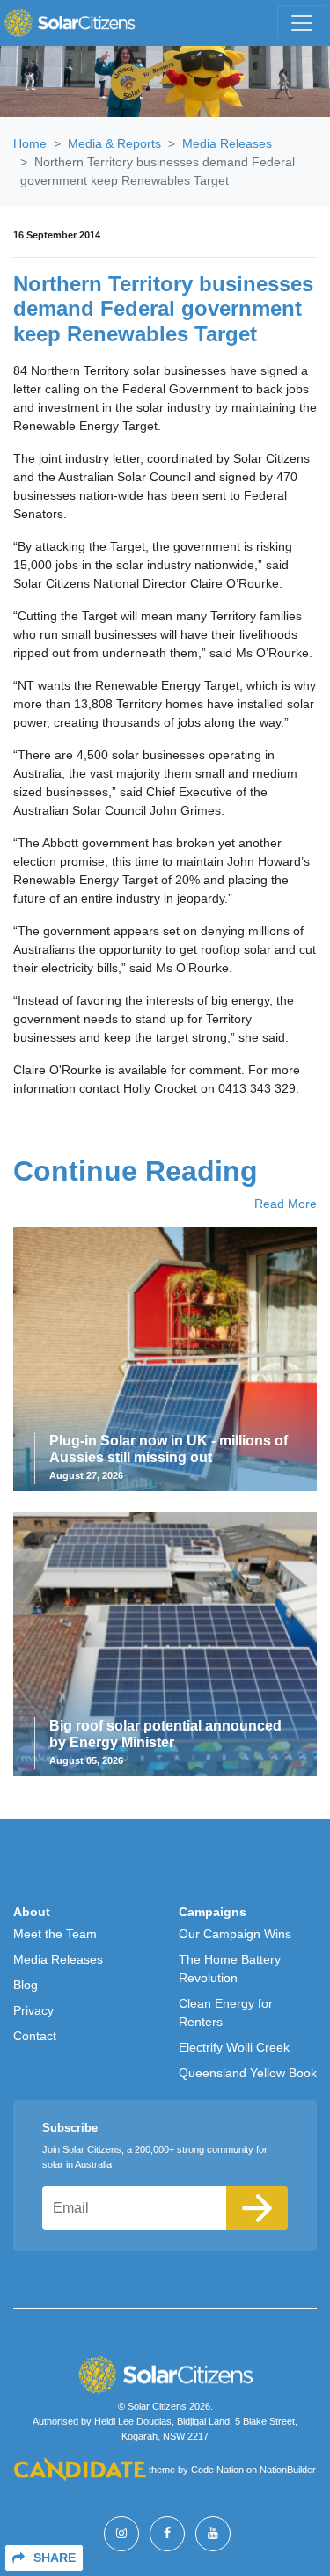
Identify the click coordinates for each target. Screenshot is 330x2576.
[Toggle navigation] (302, 23)
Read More (286, 1204)
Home (30, 143)
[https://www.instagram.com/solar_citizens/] (121, 2534)
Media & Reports (114, 143)
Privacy (33, 2010)
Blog (26, 1985)
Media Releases (227, 143)
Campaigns (213, 1912)
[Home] (70, 23)
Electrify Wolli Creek (234, 2047)
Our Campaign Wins (235, 1934)
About (32, 1912)
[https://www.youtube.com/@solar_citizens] (213, 2534)
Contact (35, 2036)
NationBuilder (288, 2470)
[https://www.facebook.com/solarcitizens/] (167, 2534)
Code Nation (217, 2470)
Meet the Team (55, 1934)
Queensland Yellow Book (248, 2073)
